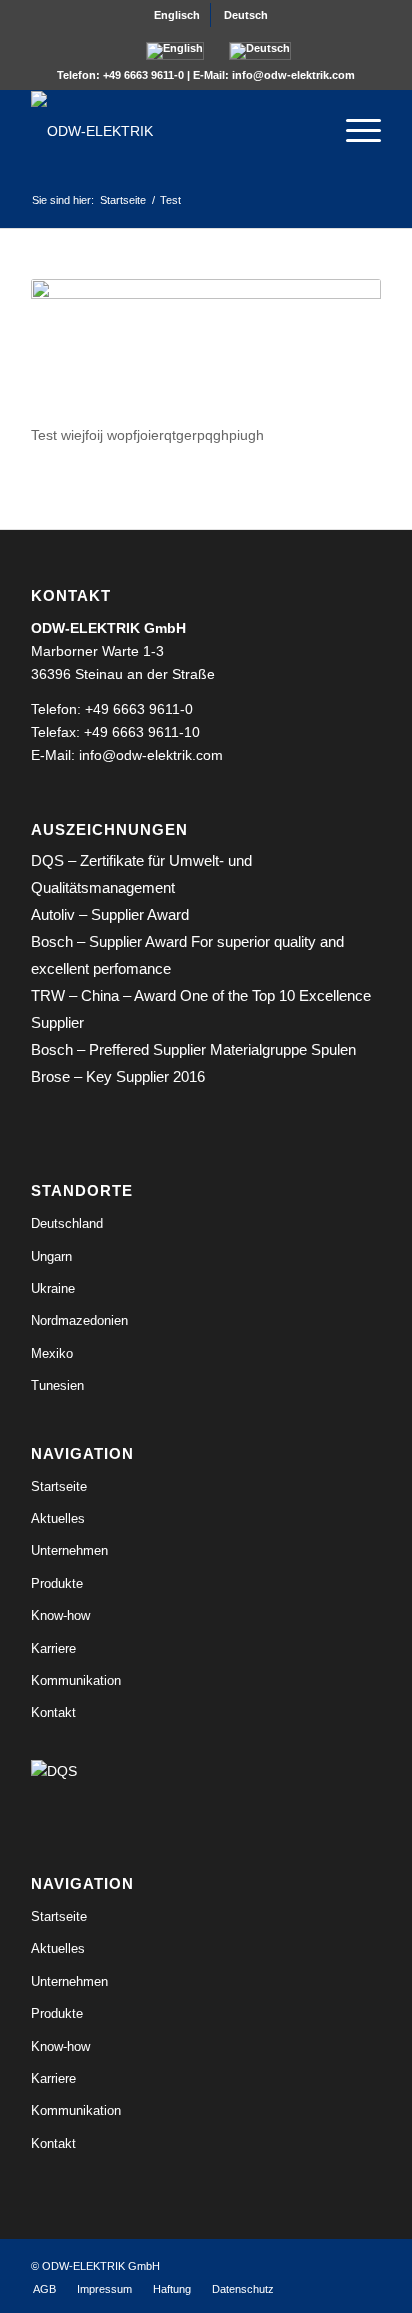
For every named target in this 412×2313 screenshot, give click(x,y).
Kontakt (53, 1712)
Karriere (53, 1648)
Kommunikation (76, 1680)
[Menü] (353, 131)
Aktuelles (58, 1518)
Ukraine (53, 1288)
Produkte (57, 1583)
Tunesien (57, 1385)
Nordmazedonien (79, 1320)
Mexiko (52, 1353)
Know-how (60, 1615)
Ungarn (51, 1256)
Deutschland (67, 1223)
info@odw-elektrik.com (293, 75)
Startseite (59, 1486)
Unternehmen (69, 1550)
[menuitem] (177, 15)
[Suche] (306, 131)
